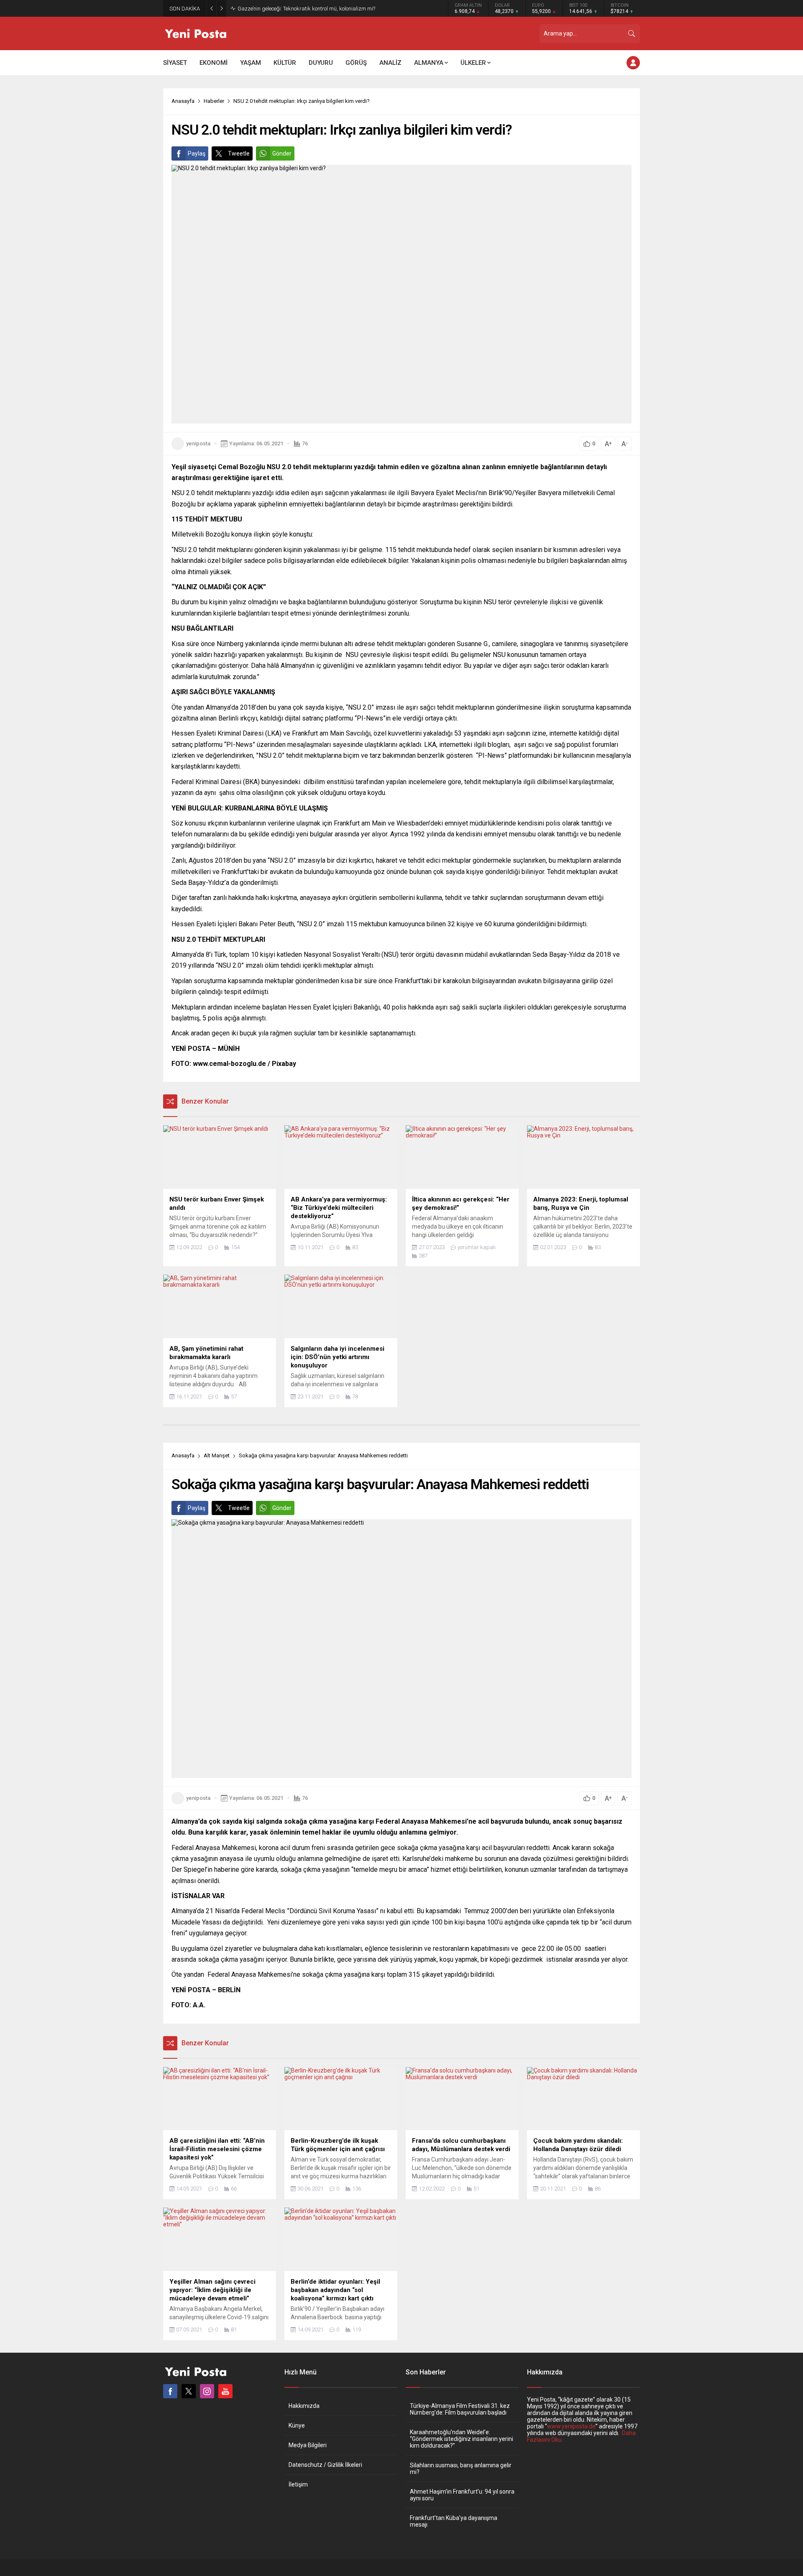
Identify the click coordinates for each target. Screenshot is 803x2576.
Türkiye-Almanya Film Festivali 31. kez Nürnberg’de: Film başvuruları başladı (460, 2409)
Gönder (282, 153)
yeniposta (198, 443)
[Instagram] (207, 2391)
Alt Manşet (217, 1455)
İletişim (298, 2484)
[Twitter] (189, 2391)
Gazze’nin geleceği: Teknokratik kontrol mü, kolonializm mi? (306, 9)
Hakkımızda (304, 2406)
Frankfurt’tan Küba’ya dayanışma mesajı (454, 2521)
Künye (297, 2425)
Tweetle (239, 153)
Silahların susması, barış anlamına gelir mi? (461, 2469)
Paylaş (197, 153)
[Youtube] (225, 2391)
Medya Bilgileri (308, 2445)
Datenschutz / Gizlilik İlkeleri (325, 2465)
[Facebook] (170, 2391)
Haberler (214, 101)
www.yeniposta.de (571, 2426)
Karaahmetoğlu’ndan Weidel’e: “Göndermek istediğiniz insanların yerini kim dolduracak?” (462, 2439)
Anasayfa (183, 101)
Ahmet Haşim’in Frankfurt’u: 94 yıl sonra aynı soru (462, 2495)
